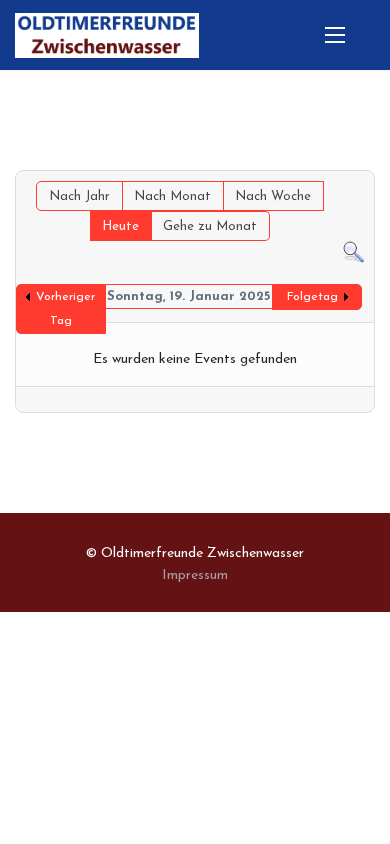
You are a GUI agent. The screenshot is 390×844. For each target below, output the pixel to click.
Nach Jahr (79, 196)
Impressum (195, 575)
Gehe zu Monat (210, 226)
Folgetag (312, 297)
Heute (120, 226)
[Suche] (353, 252)
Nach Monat (172, 196)
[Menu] (335, 35)
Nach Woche (273, 196)
